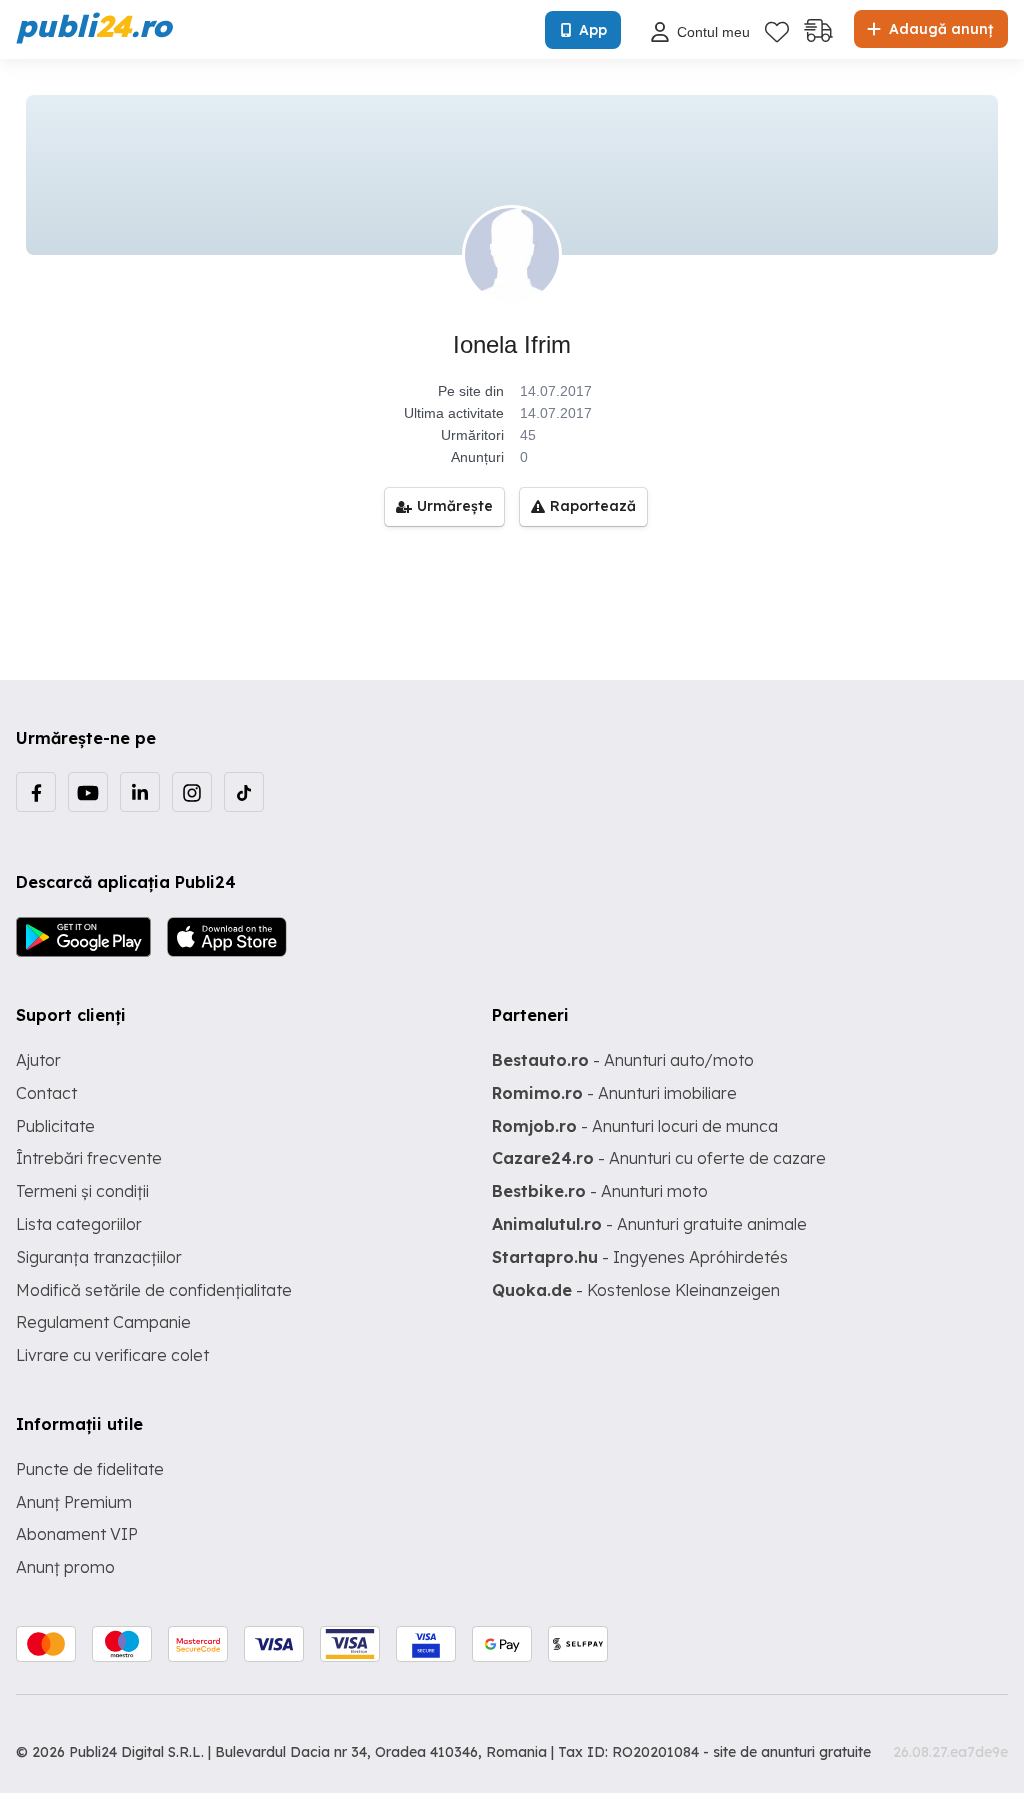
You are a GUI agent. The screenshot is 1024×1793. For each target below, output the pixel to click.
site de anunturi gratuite (792, 1752)
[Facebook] (36, 792)
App (593, 30)
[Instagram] (192, 792)
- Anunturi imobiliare (614, 1093)
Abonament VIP (77, 1534)
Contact (46, 1093)
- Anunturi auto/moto (623, 1060)
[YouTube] (88, 792)
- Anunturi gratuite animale (649, 1224)
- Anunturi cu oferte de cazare (659, 1158)
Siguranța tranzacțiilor (99, 1257)
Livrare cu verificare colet (112, 1355)
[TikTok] (244, 792)
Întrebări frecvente (89, 1158)
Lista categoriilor (79, 1224)
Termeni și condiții (82, 1191)
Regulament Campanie (103, 1322)
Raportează (593, 506)
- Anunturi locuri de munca (635, 1126)
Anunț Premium (74, 1502)
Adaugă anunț (939, 29)
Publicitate (55, 1126)
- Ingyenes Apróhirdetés (640, 1257)
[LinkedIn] (140, 792)
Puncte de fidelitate (90, 1469)
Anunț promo (65, 1567)
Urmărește (455, 506)
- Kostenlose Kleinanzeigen (636, 1290)
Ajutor (38, 1060)
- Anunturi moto (600, 1191)
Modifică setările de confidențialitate (154, 1290)
